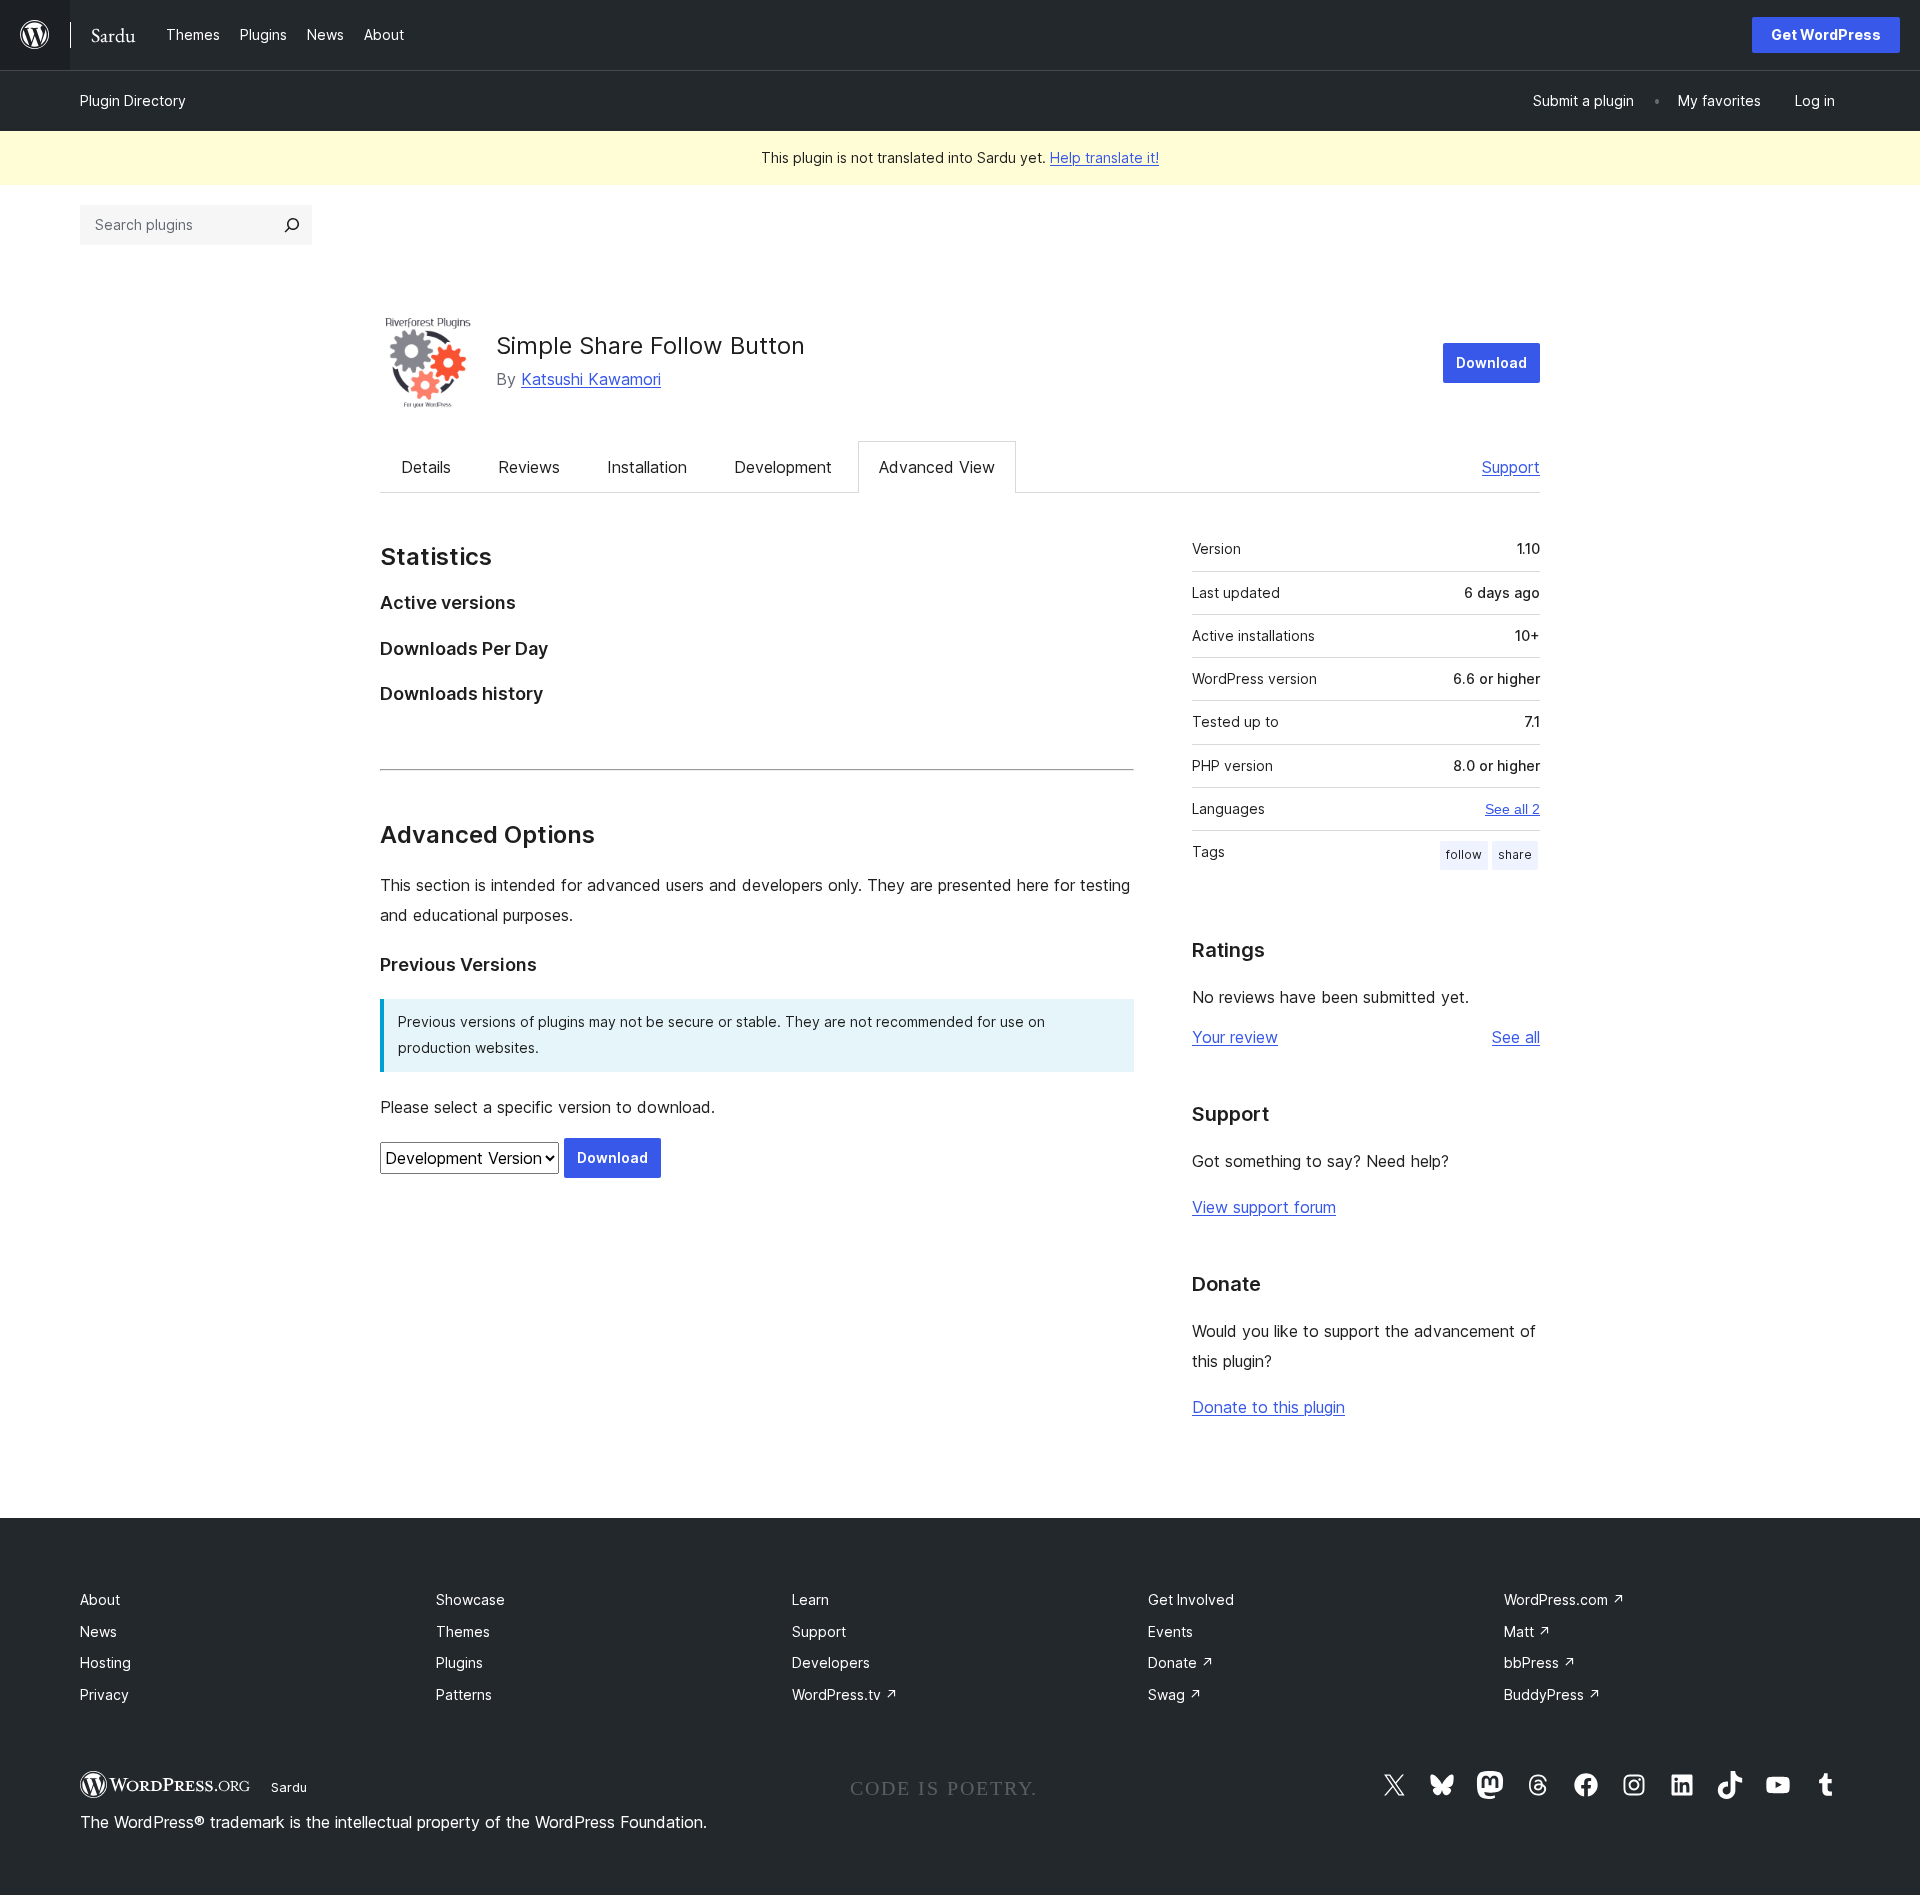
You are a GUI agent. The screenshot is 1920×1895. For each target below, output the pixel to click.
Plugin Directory (133, 100)
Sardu (289, 1787)
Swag (1175, 1694)
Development (783, 467)
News (98, 1631)
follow (1464, 854)
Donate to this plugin (1268, 1407)
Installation (647, 467)
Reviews (529, 467)
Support (1511, 467)
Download (1491, 362)
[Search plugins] (292, 225)
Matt (1527, 1631)
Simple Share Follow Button (650, 345)
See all (1516, 1037)
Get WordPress (1826, 34)
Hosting (105, 1662)
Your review (1235, 1037)
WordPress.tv (845, 1694)
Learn (810, 1599)
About (100, 1599)
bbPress (1540, 1662)
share (1515, 854)
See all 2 (1512, 809)
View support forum (1264, 1207)
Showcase (470, 1599)
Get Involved (1191, 1599)
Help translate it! (1104, 157)
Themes (463, 1631)
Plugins (459, 1662)
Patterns (464, 1694)
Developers (831, 1662)
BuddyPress (1552, 1694)
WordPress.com (1564, 1599)
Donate (1181, 1662)
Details (426, 467)
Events (1170, 1631)
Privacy (104, 1694)
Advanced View (937, 467)
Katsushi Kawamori (591, 379)
